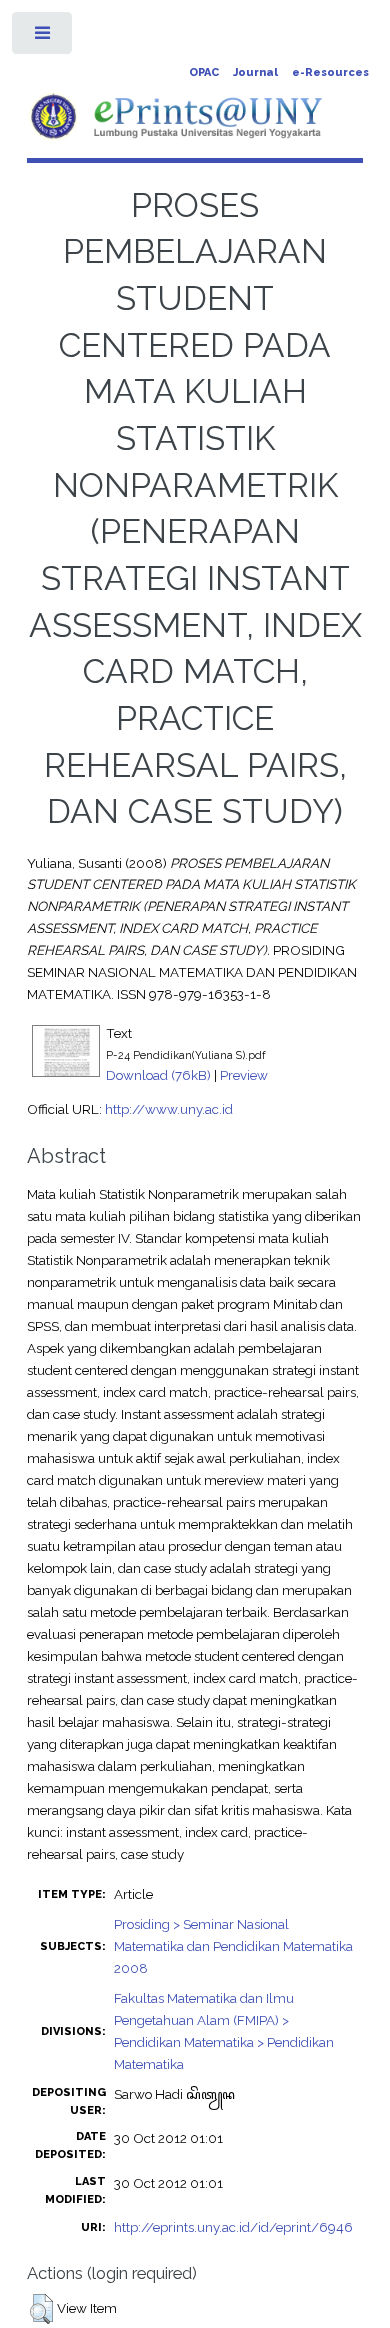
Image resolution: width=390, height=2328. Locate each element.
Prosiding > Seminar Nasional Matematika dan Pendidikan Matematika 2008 (233, 1946)
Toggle (43, 37)
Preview (244, 1075)
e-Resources (330, 72)
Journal (255, 72)
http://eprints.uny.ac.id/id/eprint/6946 (233, 2227)
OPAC (204, 72)
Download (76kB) (158, 1075)
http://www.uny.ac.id (169, 1109)
